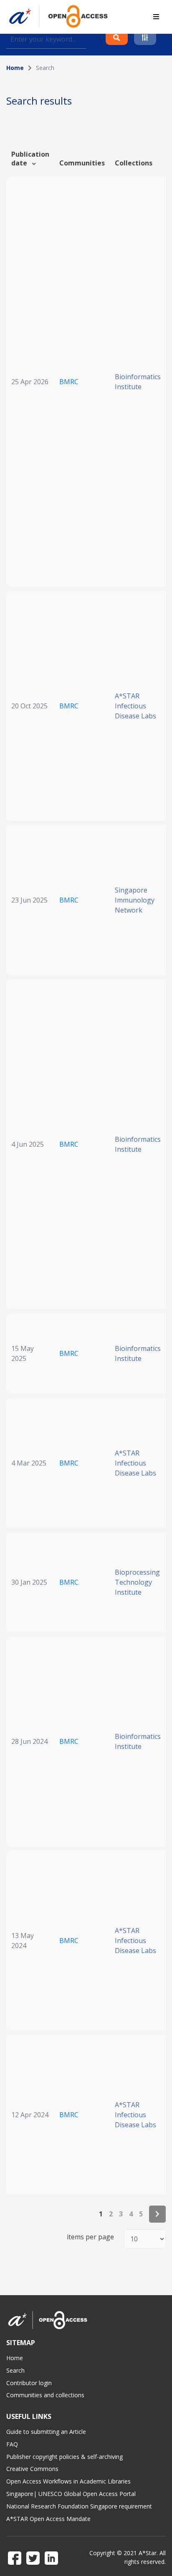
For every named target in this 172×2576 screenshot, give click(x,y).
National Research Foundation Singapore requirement (79, 2506)
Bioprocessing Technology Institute (137, 1582)
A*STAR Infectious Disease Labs (135, 706)
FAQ (12, 2444)
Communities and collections (45, 2395)
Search (15, 2370)
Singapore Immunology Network (135, 900)
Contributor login (29, 2383)
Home (15, 68)
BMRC (69, 382)
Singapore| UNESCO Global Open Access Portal (71, 2494)
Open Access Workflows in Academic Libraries (68, 2481)
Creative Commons (32, 2469)
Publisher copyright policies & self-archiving (64, 2457)
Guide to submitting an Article (46, 2432)
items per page (90, 2237)
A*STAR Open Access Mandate (48, 2519)
